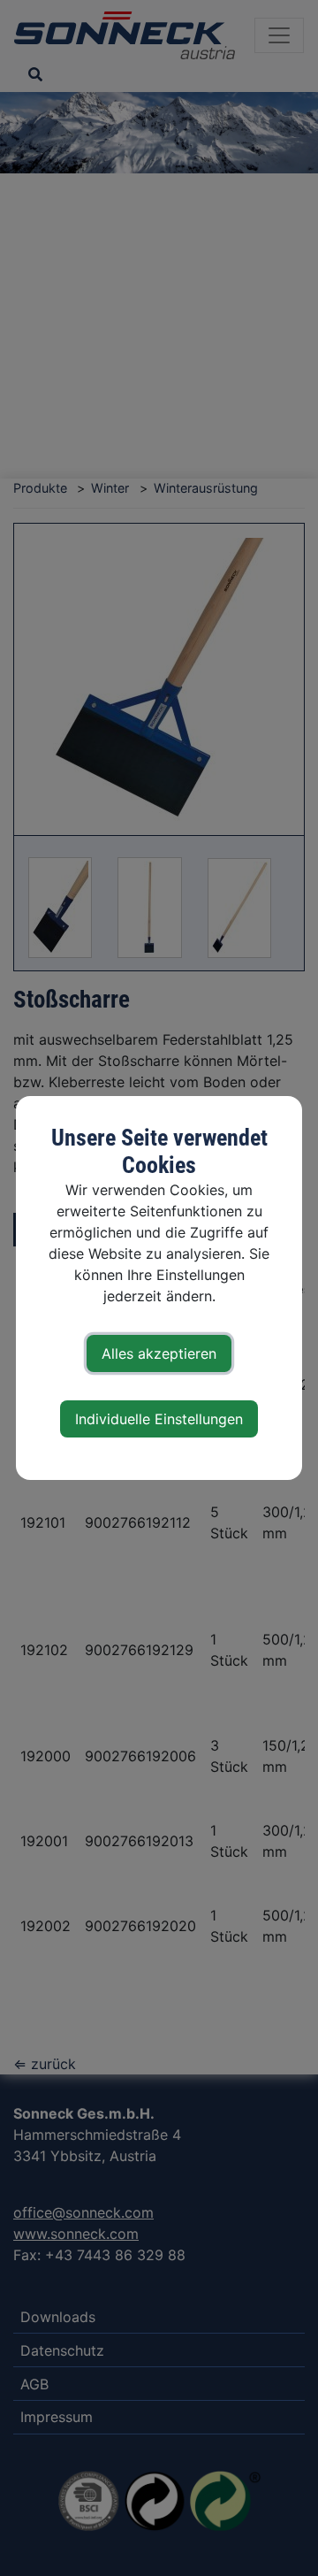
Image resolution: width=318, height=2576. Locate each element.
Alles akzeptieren (159, 1353)
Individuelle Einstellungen (159, 1419)
